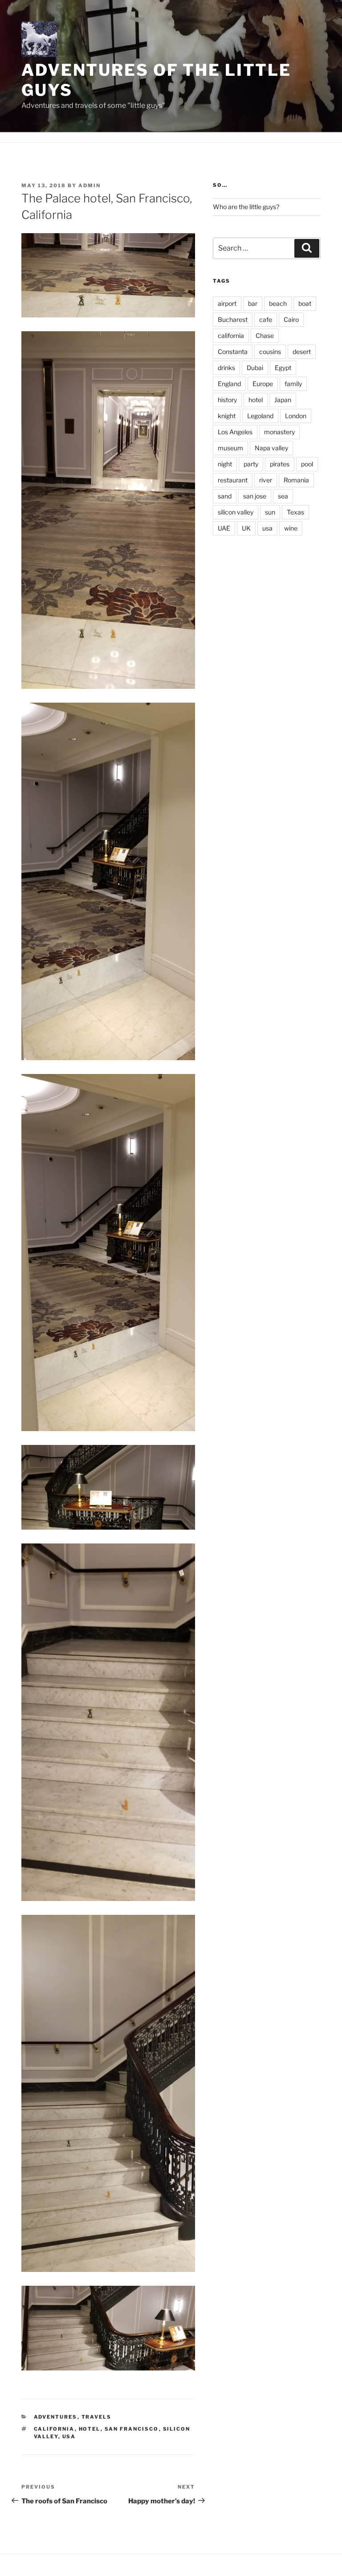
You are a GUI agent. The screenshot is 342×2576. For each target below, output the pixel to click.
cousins (270, 352)
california (54, 2429)
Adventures (56, 2417)
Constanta (233, 352)
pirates (280, 464)
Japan (283, 400)
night (225, 464)
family (293, 384)
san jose (255, 496)
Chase (265, 335)
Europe (263, 384)
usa (69, 2436)
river (266, 480)
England (229, 384)
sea (283, 496)
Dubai (255, 368)
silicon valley (236, 512)
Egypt (283, 368)
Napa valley (271, 448)
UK (246, 528)
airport (227, 303)
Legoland (260, 416)
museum (230, 448)
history (227, 400)
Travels (97, 2417)
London (296, 416)
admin (90, 185)
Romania (296, 480)
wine (291, 528)
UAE (224, 528)
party (251, 464)
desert (302, 352)
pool (307, 464)
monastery (279, 432)
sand (225, 496)
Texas (295, 512)
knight (227, 416)
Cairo (291, 319)
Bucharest (233, 319)
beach (278, 303)
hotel (90, 2429)
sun (270, 512)
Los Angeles (235, 432)
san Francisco (132, 2429)
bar (253, 303)
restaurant (233, 480)
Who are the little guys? (246, 207)
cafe (266, 319)
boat (305, 303)
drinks (226, 368)
